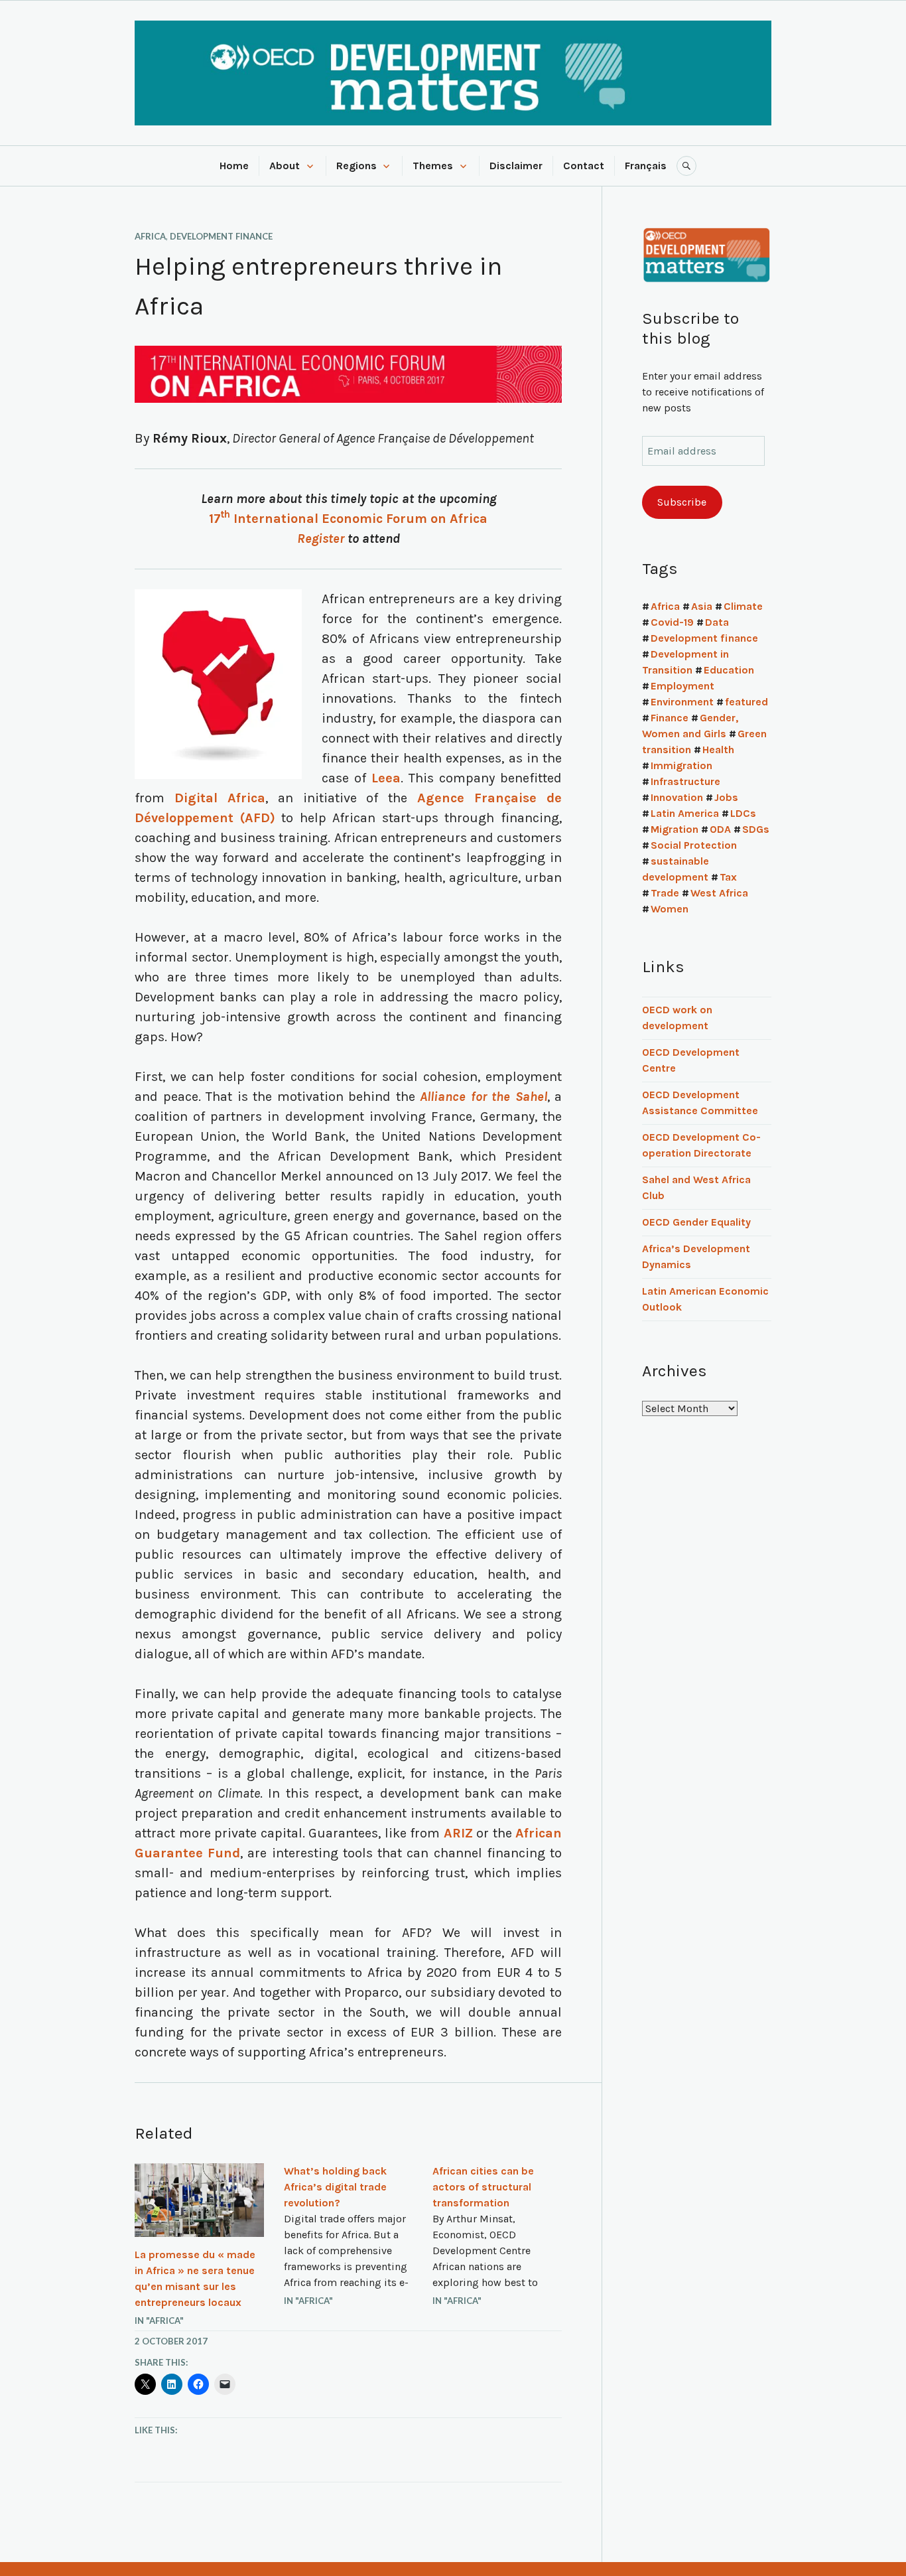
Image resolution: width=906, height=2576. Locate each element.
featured (746, 702)
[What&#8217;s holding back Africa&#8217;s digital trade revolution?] (349, 2237)
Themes (433, 166)
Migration (675, 829)
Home (234, 166)
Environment (682, 702)
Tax (728, 877)
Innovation (677, 797)
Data (717, 622)
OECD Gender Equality (696, 1222)
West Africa (719, 893)
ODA (720, 829)
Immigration (681, 765)
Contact (584, 166)
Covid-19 (672, 622)
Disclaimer (516, 166)
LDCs (743, 813)
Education (729, 670)
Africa (150, 236)
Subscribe (682, 502)
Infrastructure (685, 781)
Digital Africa (220, 798)
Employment (682, 686)
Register (321, 538)
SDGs (756, 829)
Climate (743, 606)
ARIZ (458, 1833)
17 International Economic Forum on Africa (348, 519)
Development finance (221, 236)
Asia (702, 606)
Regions (356, 166)
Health (718, 750)
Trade (665, 893)
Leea (386, 778)
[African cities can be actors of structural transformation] (497, 2237)
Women (670, 909)
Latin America (685, 813)
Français (646, 166)
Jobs (726, 797)
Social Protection (694, 845)
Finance (670, 718)
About (285, 166)
